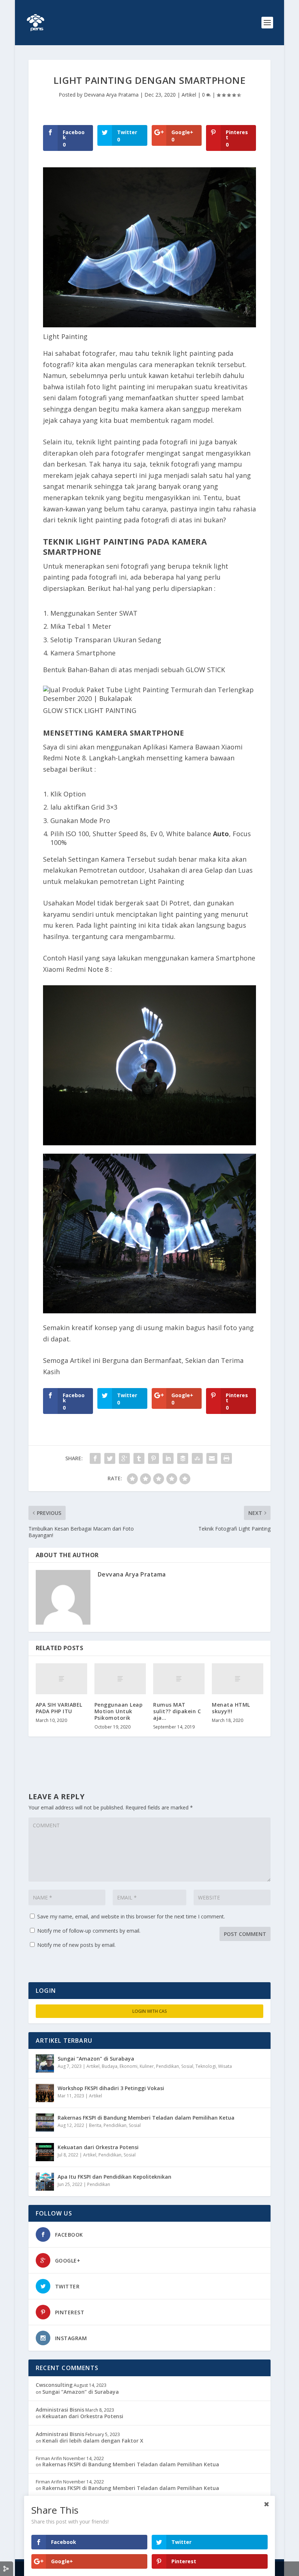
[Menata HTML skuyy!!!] (238, 1679)
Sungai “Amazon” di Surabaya (96, 2059)
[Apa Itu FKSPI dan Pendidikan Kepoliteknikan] (45, 2182)
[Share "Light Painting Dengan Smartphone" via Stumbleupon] (197, 1458)
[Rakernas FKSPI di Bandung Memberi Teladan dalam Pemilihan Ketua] (45, 2123)
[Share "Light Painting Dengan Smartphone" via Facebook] (95, 1458)
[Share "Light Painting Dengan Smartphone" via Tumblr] (139, 1458)
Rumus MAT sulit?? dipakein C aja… (177, 1711)
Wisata (225, 2066)
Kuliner (147, 2066)
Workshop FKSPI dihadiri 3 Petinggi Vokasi (111, 2088)
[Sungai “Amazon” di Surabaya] (45, 2063)
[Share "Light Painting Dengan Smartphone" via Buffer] (183, 1458)
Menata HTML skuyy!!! (231, 1708)
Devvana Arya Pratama (111, 95)
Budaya (110, 2066)
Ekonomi (129, 2066)
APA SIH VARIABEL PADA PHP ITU (59, 1708)
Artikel (189, 95)
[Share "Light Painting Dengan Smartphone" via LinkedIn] (168, 1458)
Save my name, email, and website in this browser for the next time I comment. (131, 1916)
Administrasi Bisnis (60, 2410)
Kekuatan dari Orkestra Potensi (98, 2147)
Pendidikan (168, 2066)
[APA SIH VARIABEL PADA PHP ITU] (61, 1679)
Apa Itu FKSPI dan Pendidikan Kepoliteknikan (114, 2177)
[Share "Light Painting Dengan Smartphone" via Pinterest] (154, 1458)
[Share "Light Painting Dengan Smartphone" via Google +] (124, 1458)
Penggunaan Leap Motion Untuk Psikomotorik (119, 1711)
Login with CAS (150, 2011)
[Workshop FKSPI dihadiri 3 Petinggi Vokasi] (45, 2093)
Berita (95, 2125)
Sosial (187, 2066)
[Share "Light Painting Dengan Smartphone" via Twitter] (110, 1458)
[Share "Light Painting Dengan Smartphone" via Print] (226, 1458)
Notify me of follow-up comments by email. (89, 1931)
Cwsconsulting (54, 2385)
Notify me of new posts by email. (76, 1945)
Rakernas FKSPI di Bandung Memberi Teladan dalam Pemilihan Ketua (146, 2118)
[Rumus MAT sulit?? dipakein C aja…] (179, 1679)
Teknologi (206, 2066)
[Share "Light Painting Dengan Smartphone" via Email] (212, 1458)
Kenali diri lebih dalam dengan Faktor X (93, 2441)
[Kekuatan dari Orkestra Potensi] (45, 2152)
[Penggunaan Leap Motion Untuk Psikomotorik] (120, 1679)
